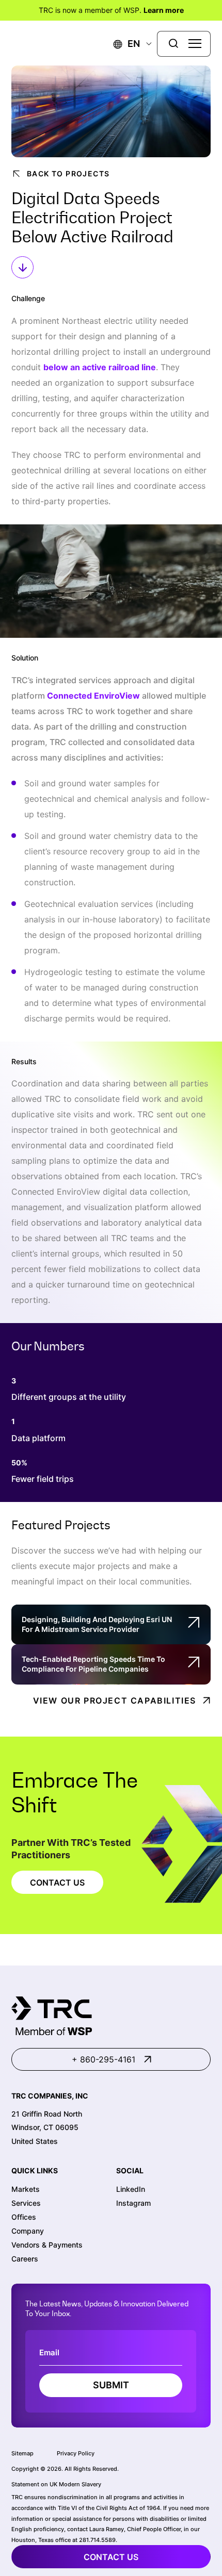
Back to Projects (68, 174)
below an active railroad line (100, 367)
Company (28, 2231)
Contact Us (57, 1883)
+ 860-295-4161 (104, 2059)
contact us (111, 2557)
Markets (26, 2189)
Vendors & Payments (47, 2245)
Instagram (133, 2203)
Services (26, 2203)
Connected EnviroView (93, 696)
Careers (25, 2259)
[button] (127, 44)
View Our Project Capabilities (115, 1700)
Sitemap (22, 2453)
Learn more (164, 10)
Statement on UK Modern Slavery (56, 2484)
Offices (24, 2217)
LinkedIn (131, 2189)
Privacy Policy (76, 2453)
